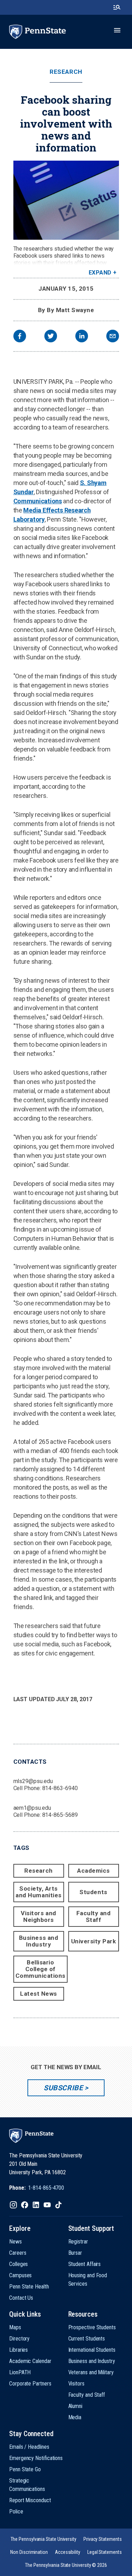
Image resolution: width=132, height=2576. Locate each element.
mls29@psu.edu (33, 1781)
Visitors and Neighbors (38, 1916)
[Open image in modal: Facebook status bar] (66, 200)
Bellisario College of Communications (40, 1969)
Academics (93, 1871)
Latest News (39, 1994)
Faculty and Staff (94, 1916)
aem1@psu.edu (32, 1808)
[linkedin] (82, 337)
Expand (100, 273)
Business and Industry (39, 1941)
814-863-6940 (60, 1788)
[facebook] (20, 337)
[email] (113, 337)
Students (93, 1892)
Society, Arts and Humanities (38, 1892)
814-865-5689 (60, 1815)
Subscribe (63, 2088)
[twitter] (51, 337)
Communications (38, 501)
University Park (94, 1941)
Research (66, 72)
